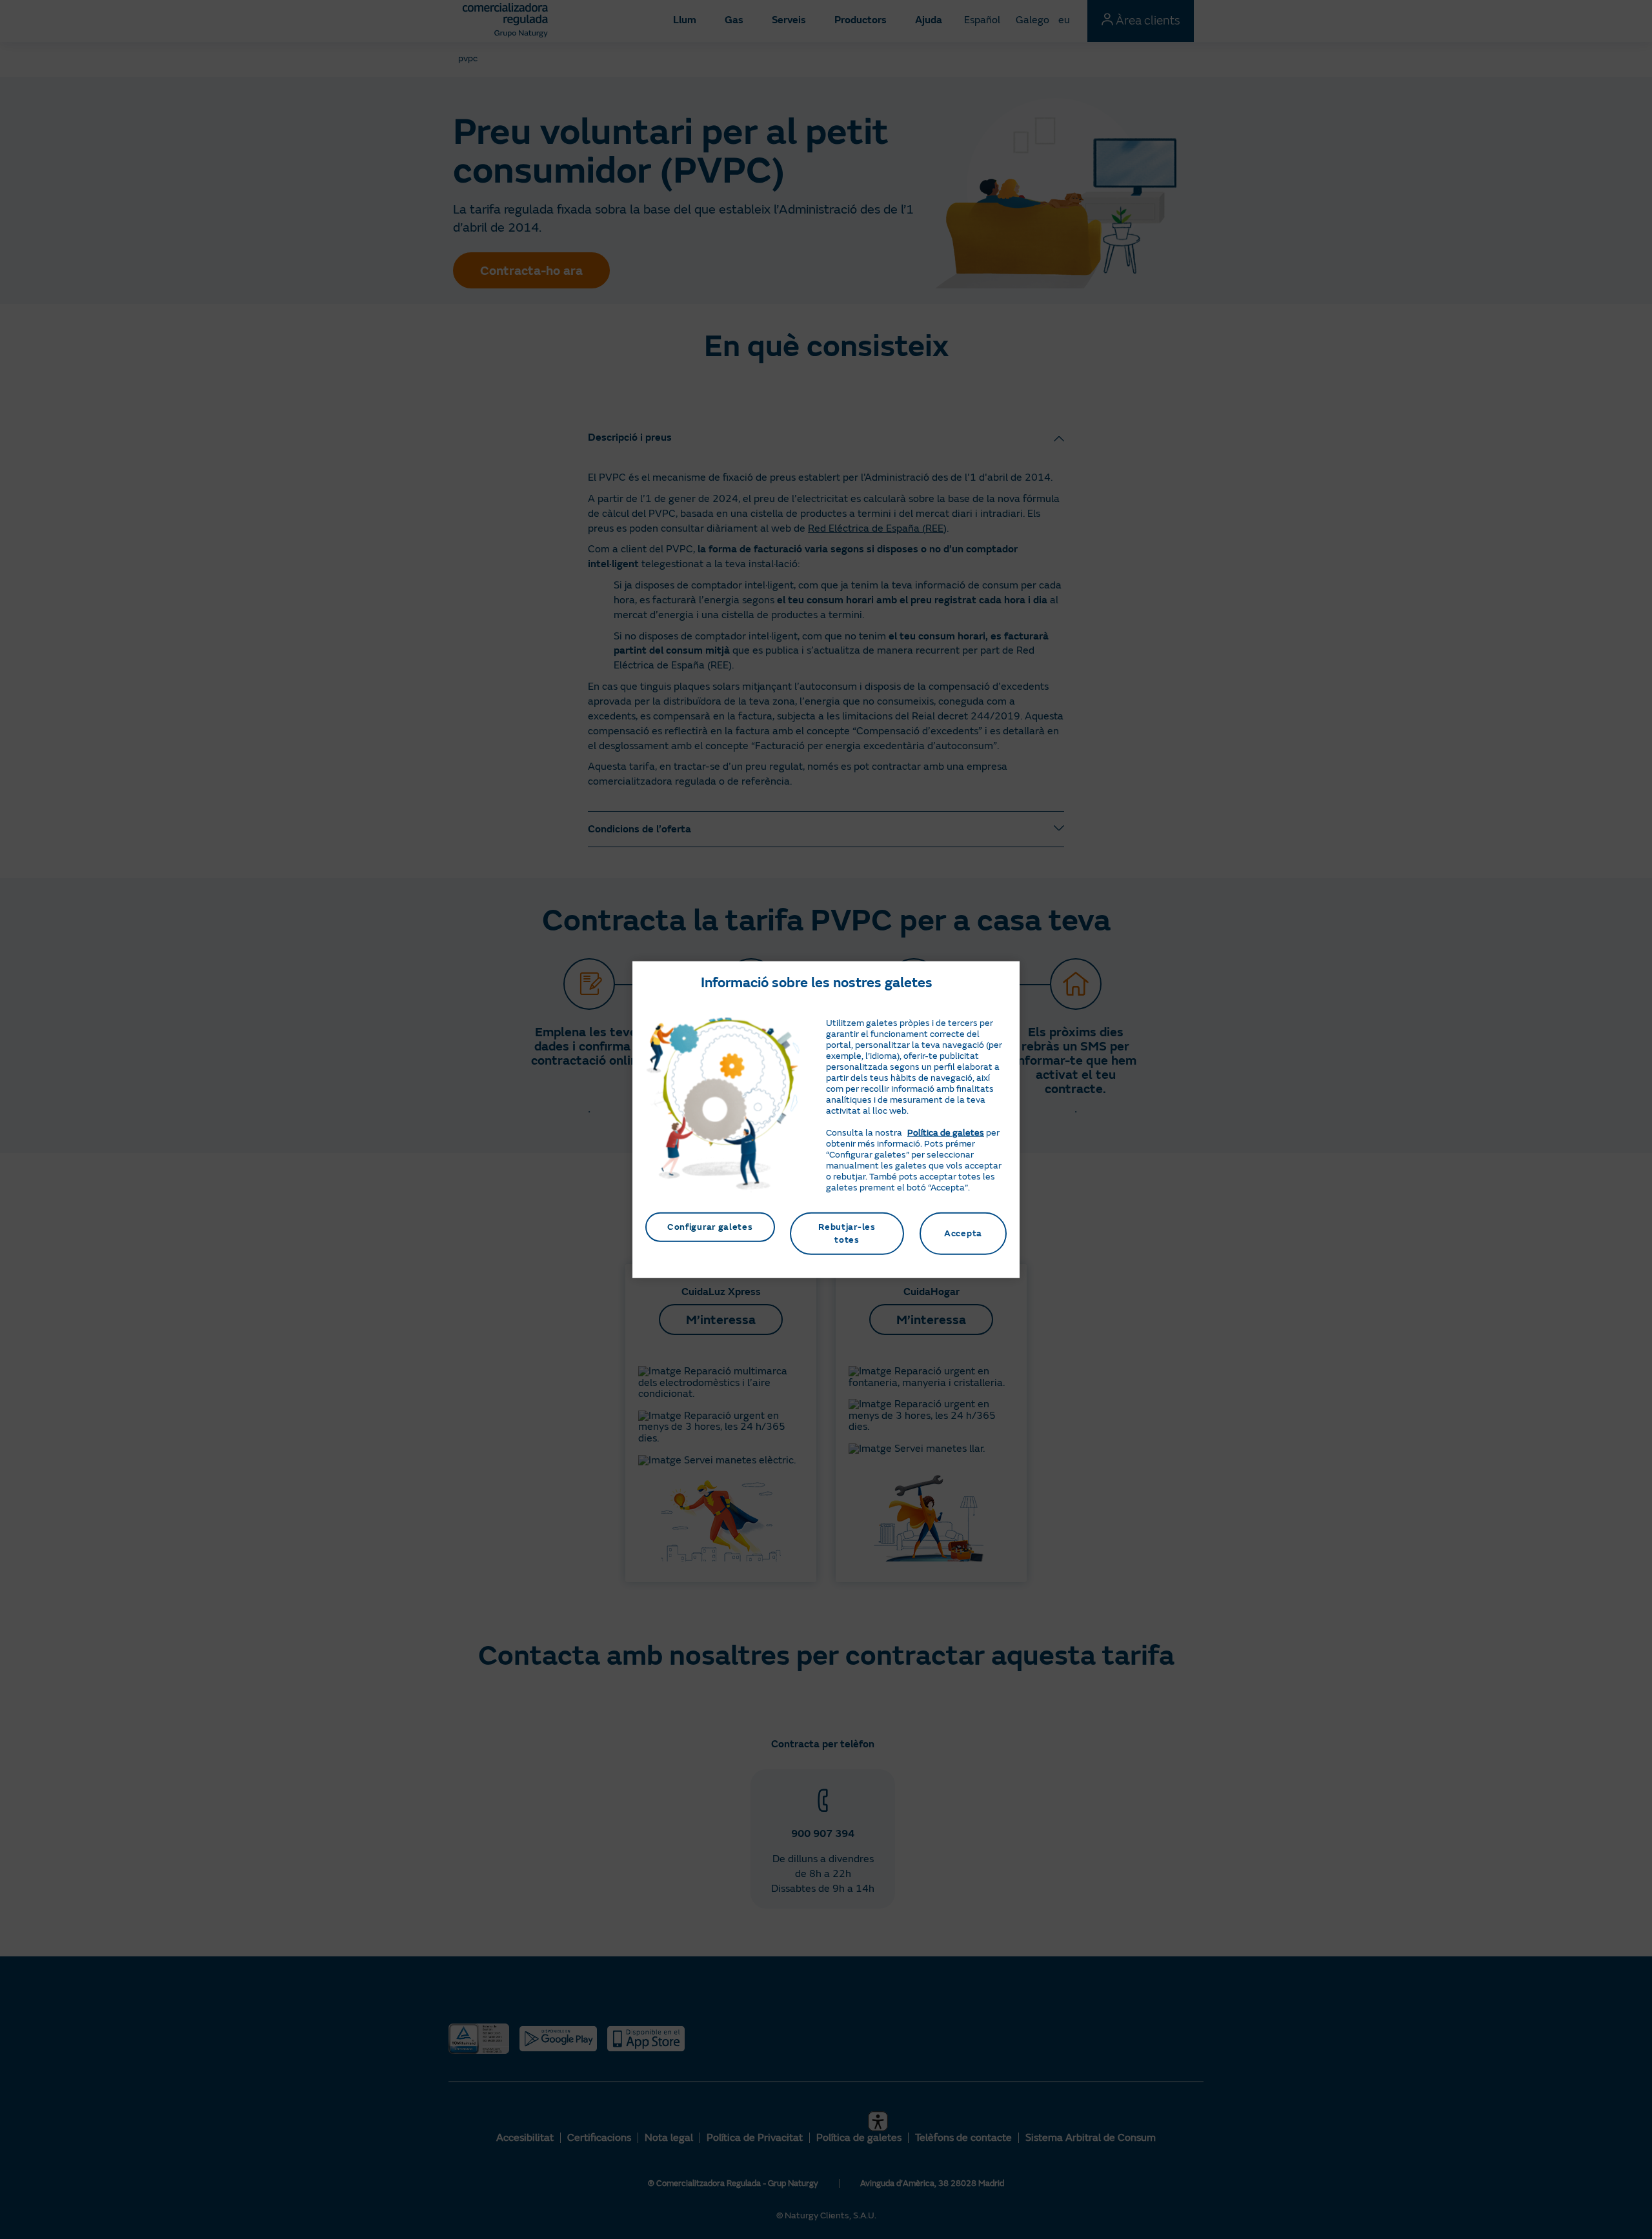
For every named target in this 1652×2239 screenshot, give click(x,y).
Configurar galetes (710, 1227)
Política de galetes (946, 1133)
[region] (826, 1120)
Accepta (963, 1233)
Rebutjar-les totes (847, 1233)
